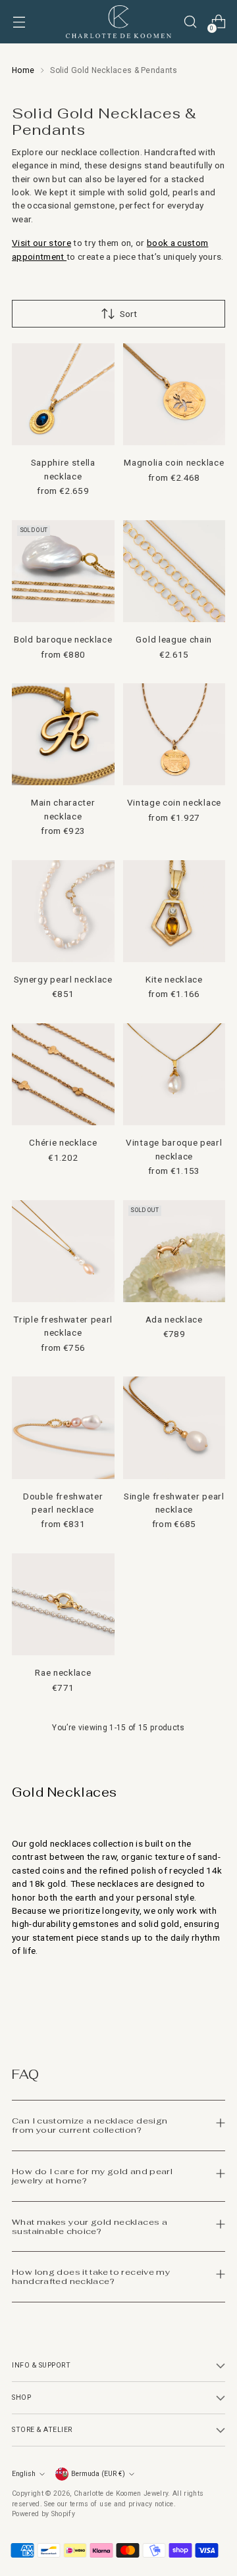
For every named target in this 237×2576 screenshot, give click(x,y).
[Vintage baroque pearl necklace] (174, 1075)
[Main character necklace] (63, 735)
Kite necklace (174, 979)
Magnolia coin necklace (174, 462)
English (24, 2474)
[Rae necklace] (63, 1605)
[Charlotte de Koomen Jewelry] (118, 22)
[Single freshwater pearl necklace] (174, 1428)
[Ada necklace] (174, 1252)
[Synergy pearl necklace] (63, 911)
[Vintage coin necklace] (174, 735)
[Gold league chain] (174, 571)
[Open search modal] (190, 22)
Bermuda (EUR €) (98, 2474)
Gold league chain (174, 639)
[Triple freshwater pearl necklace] (63, 1252)
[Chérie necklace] (63, 1075)
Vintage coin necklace (174, 802)
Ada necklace (174, 1319)
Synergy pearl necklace (63, 979)
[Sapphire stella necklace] (63, 395)
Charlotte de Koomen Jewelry (121, 2493)
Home (23, 70)
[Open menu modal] (19, 22)
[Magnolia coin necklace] (174, 395)
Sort (128, 314)
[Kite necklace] (174, 911)
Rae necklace (63, 1672)
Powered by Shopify (43, 2514)
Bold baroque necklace (63, 639)
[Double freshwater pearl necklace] (63, 1428)
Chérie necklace (63, 1142)
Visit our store (41, 243)
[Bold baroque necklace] (63, 571)
